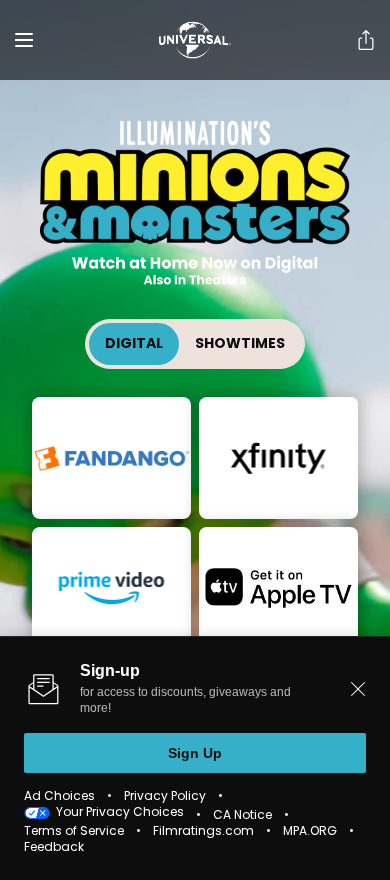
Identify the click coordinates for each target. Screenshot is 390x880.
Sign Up (195, 753)
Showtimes (240, 344)
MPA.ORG (310, 832)
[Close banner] (358, 689)
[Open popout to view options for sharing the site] (366, 40)
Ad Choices (59, 797)
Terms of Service (74, 832)
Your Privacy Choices (120, 813)
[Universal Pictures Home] (195, 40)
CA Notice (242, 816)
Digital (134, 344)
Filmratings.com (203, 832)
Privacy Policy (165, 797)
